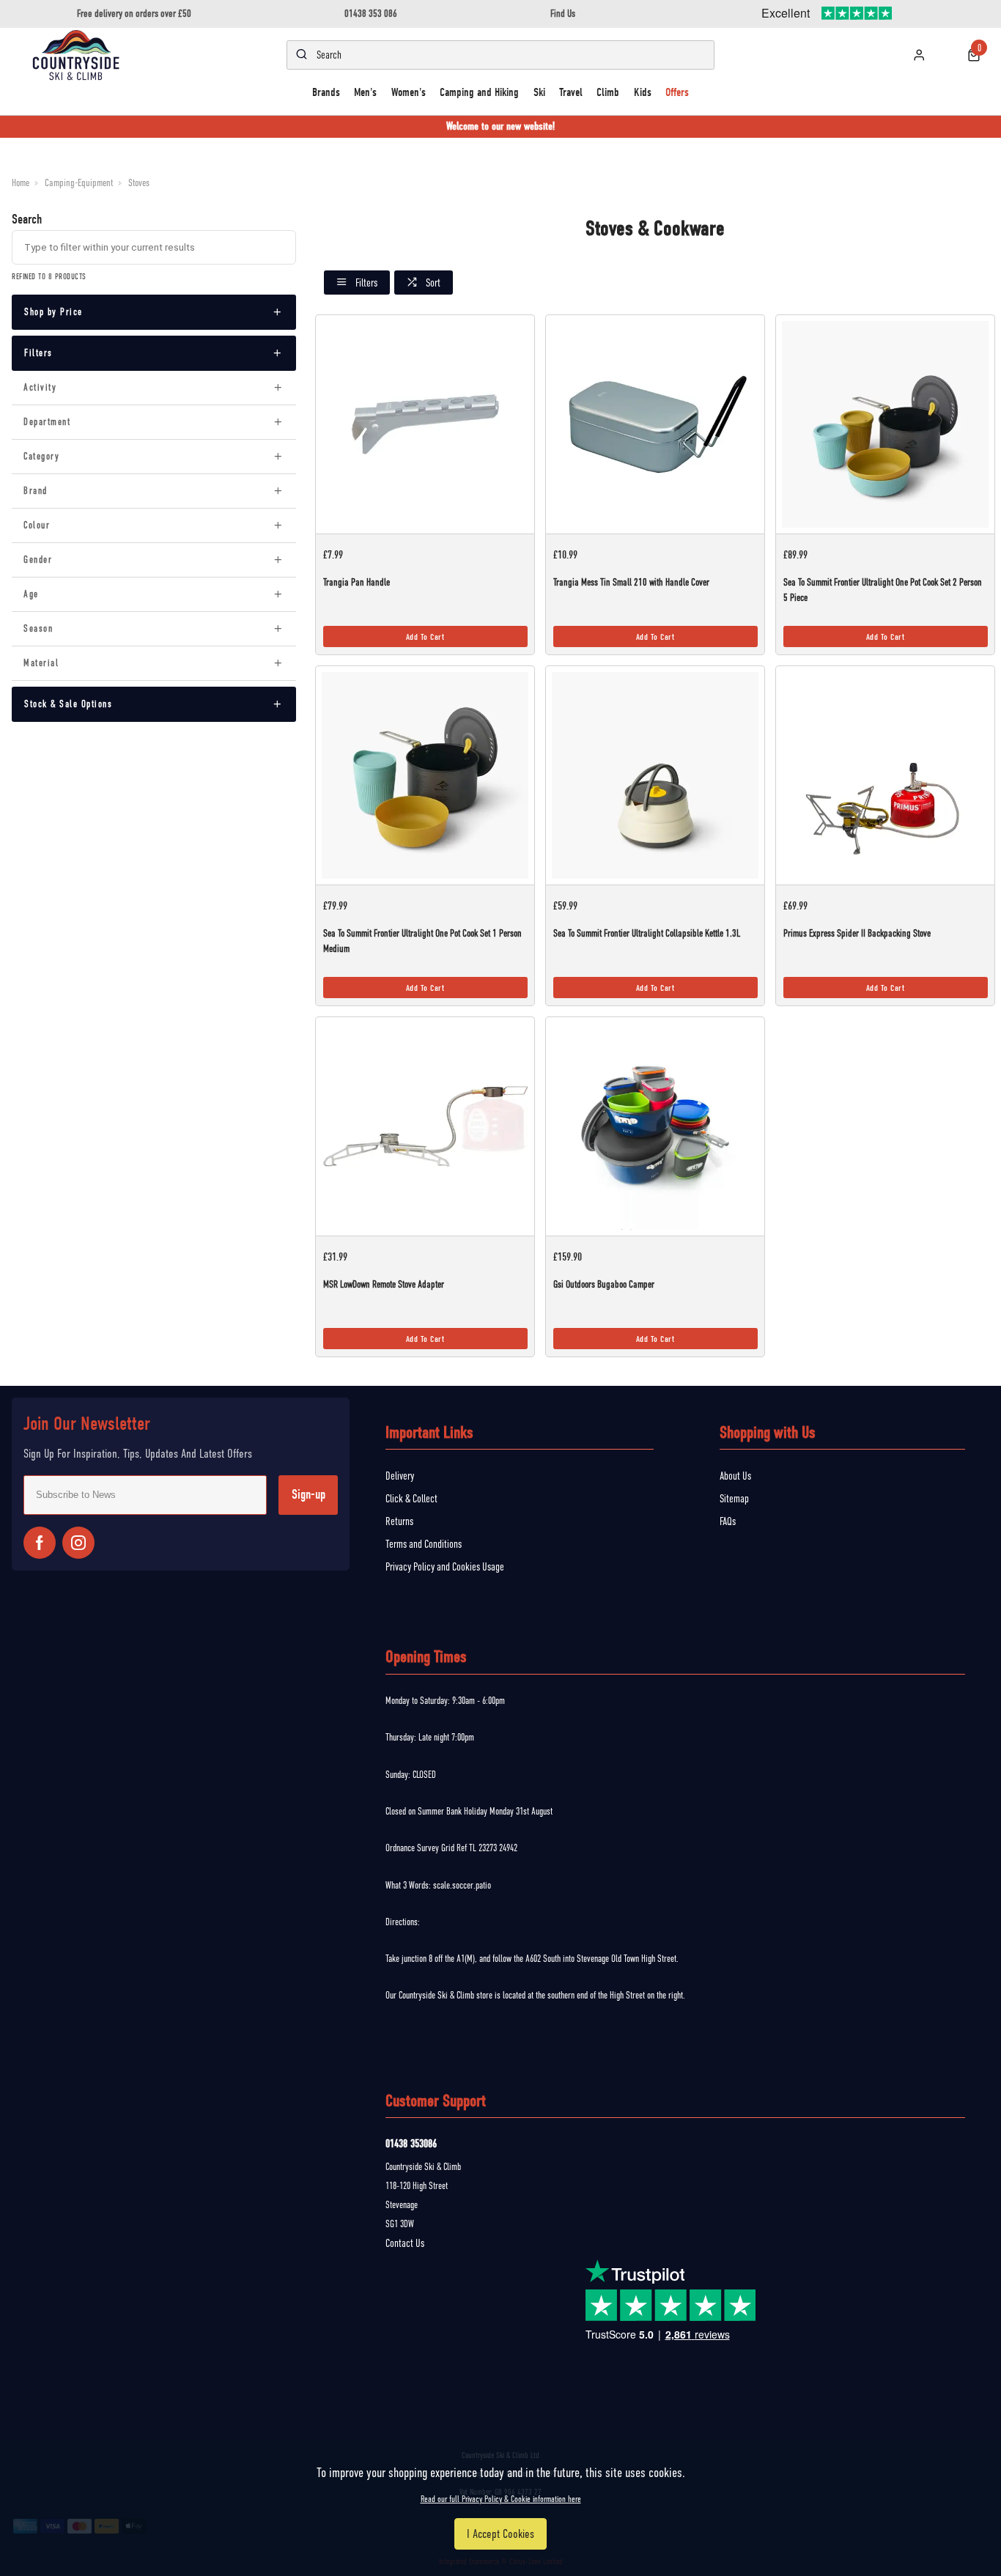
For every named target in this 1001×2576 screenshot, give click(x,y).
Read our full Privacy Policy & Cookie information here (501, 2499)
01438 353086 (411, 2144)
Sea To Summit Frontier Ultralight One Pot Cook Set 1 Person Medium (422, 941)
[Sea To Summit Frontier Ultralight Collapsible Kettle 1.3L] (655, 775)
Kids (643, 92)
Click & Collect (411, 1499)
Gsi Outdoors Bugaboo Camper (604, 1284)
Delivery (400, 1476)
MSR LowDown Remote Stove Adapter (383, 1284)
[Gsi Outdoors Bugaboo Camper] (655, 1126)
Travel (571, 92)
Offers (677, 92)
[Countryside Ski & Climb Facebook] (40, 1543)
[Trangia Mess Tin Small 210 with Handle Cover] (655, 424)
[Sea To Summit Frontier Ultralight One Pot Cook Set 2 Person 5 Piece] (886, 424)
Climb (608, 92)
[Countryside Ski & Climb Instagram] (78, 1543)
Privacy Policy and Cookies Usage (445, 1567)
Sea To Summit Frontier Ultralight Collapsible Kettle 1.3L (647, 933)
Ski (539, 92)
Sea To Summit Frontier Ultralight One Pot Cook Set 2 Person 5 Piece (883, 590)
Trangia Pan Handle (356, 582)
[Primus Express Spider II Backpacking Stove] (886, 775)
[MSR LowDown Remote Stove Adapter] (425, 1126)
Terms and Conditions (424, 1544)
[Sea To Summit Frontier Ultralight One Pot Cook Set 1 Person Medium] (425, 775)
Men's (365, 92)
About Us (735, 1476)
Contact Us (405, 2243)
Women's (409, 92)
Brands (326, 92)
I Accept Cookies (500, 2534)
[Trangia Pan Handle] (425, 424)
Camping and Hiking (479, 92)
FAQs (728, 1521)
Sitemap (734, 1499)
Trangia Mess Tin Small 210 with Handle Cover (631, 582)
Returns (399, 1521)
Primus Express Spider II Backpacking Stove (857, 933)
